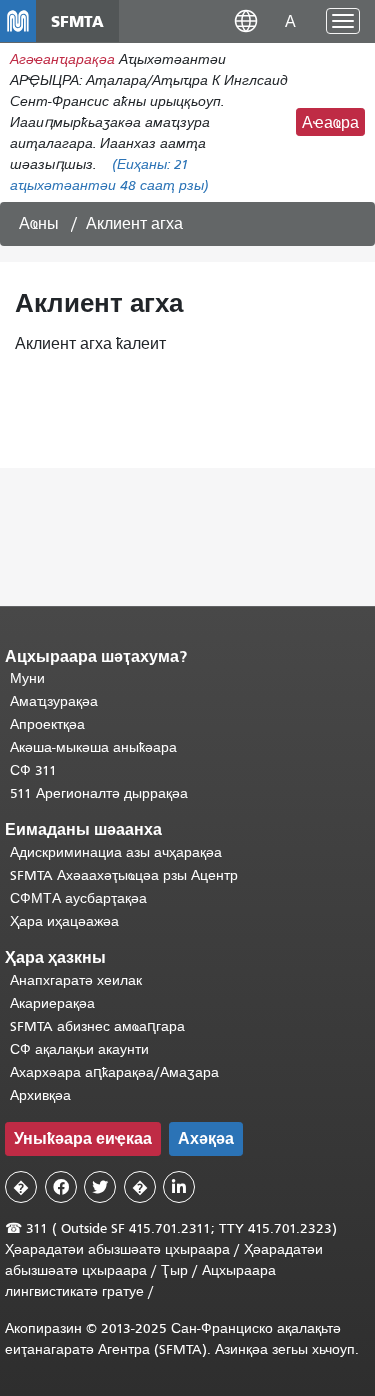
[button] (246, 20)
